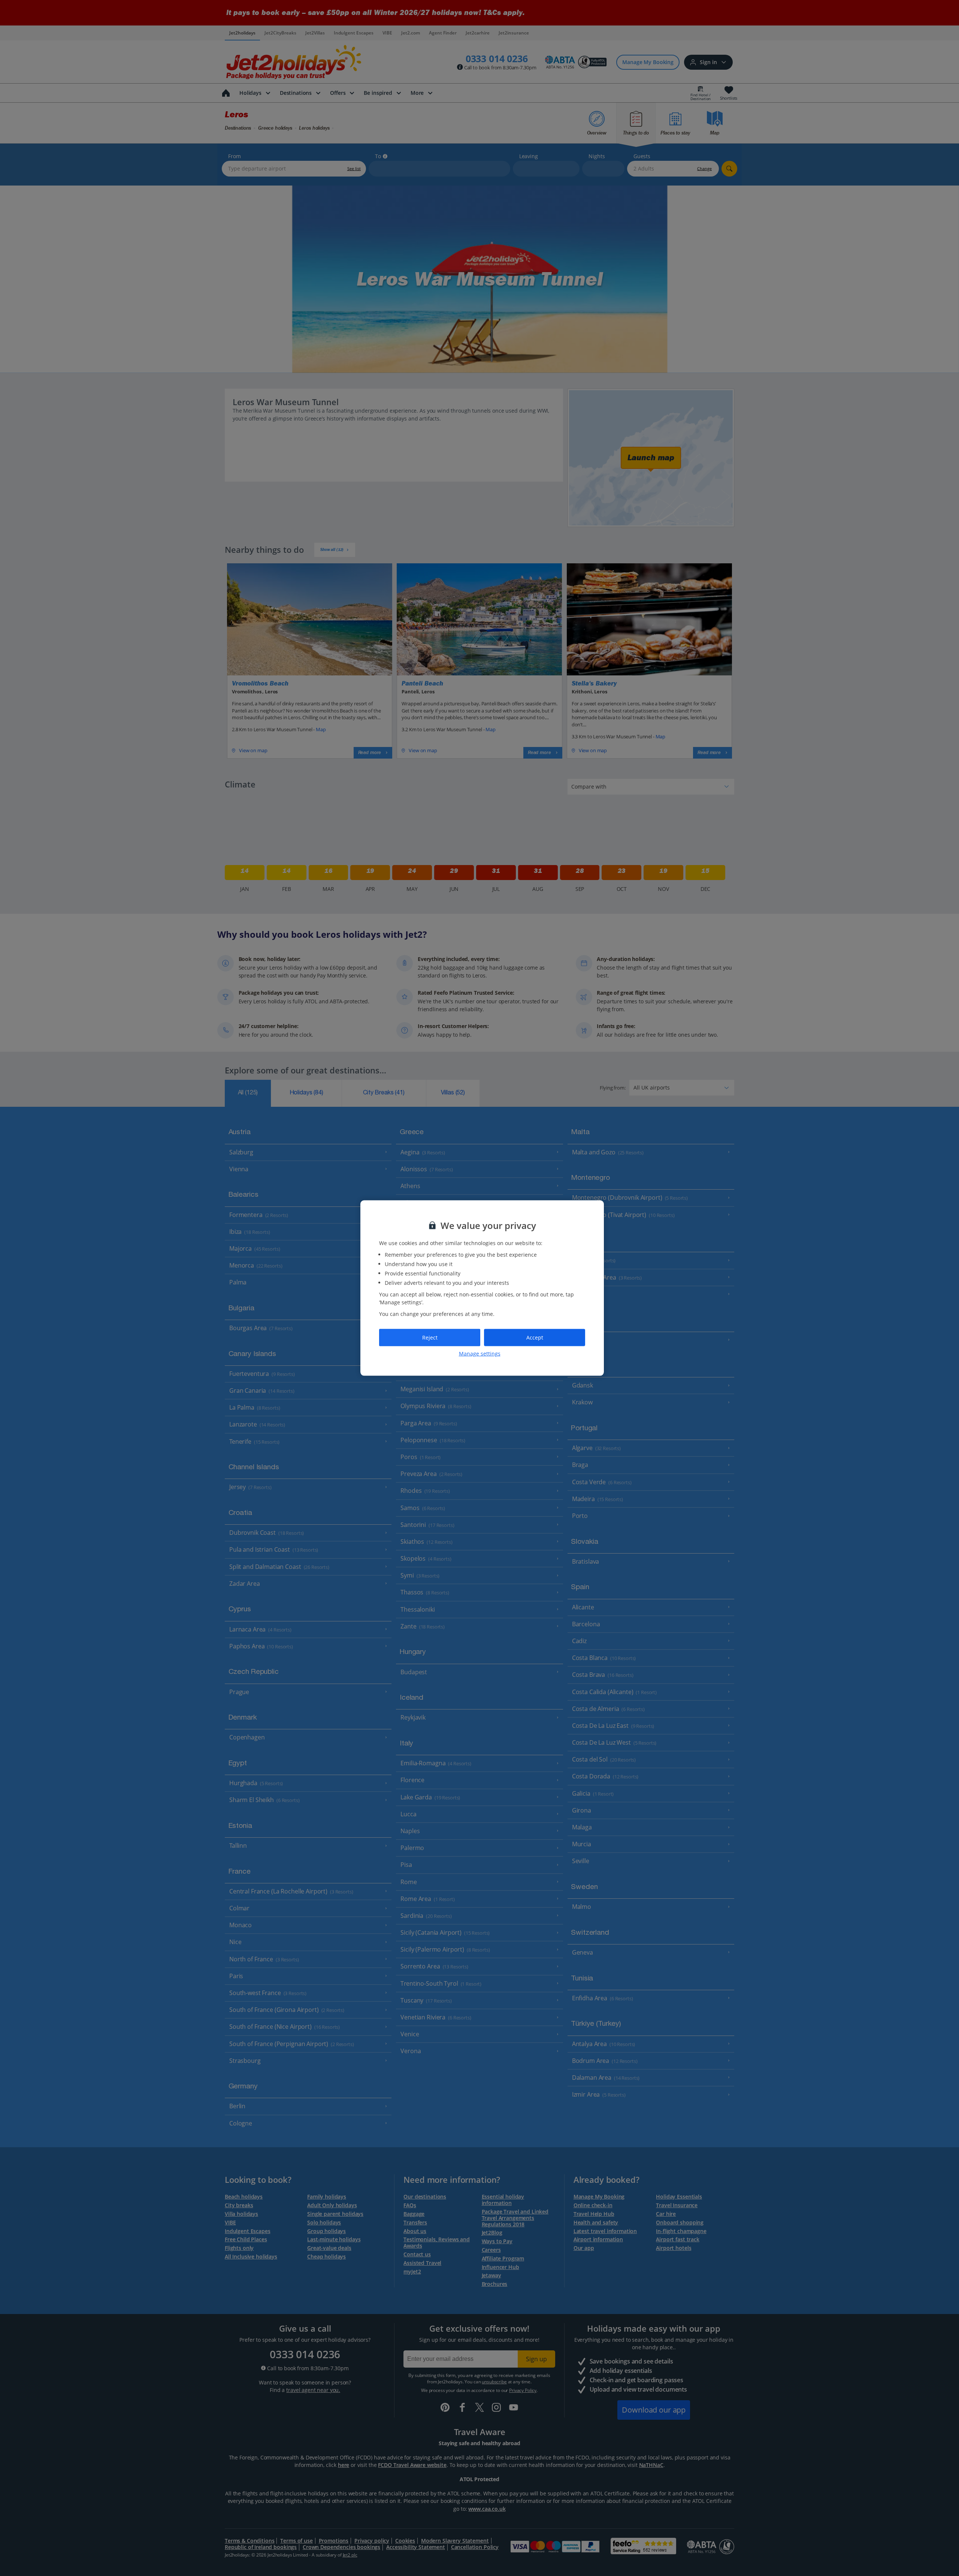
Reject (430, 1337)
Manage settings (480, 1353)
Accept (535, 1337)
